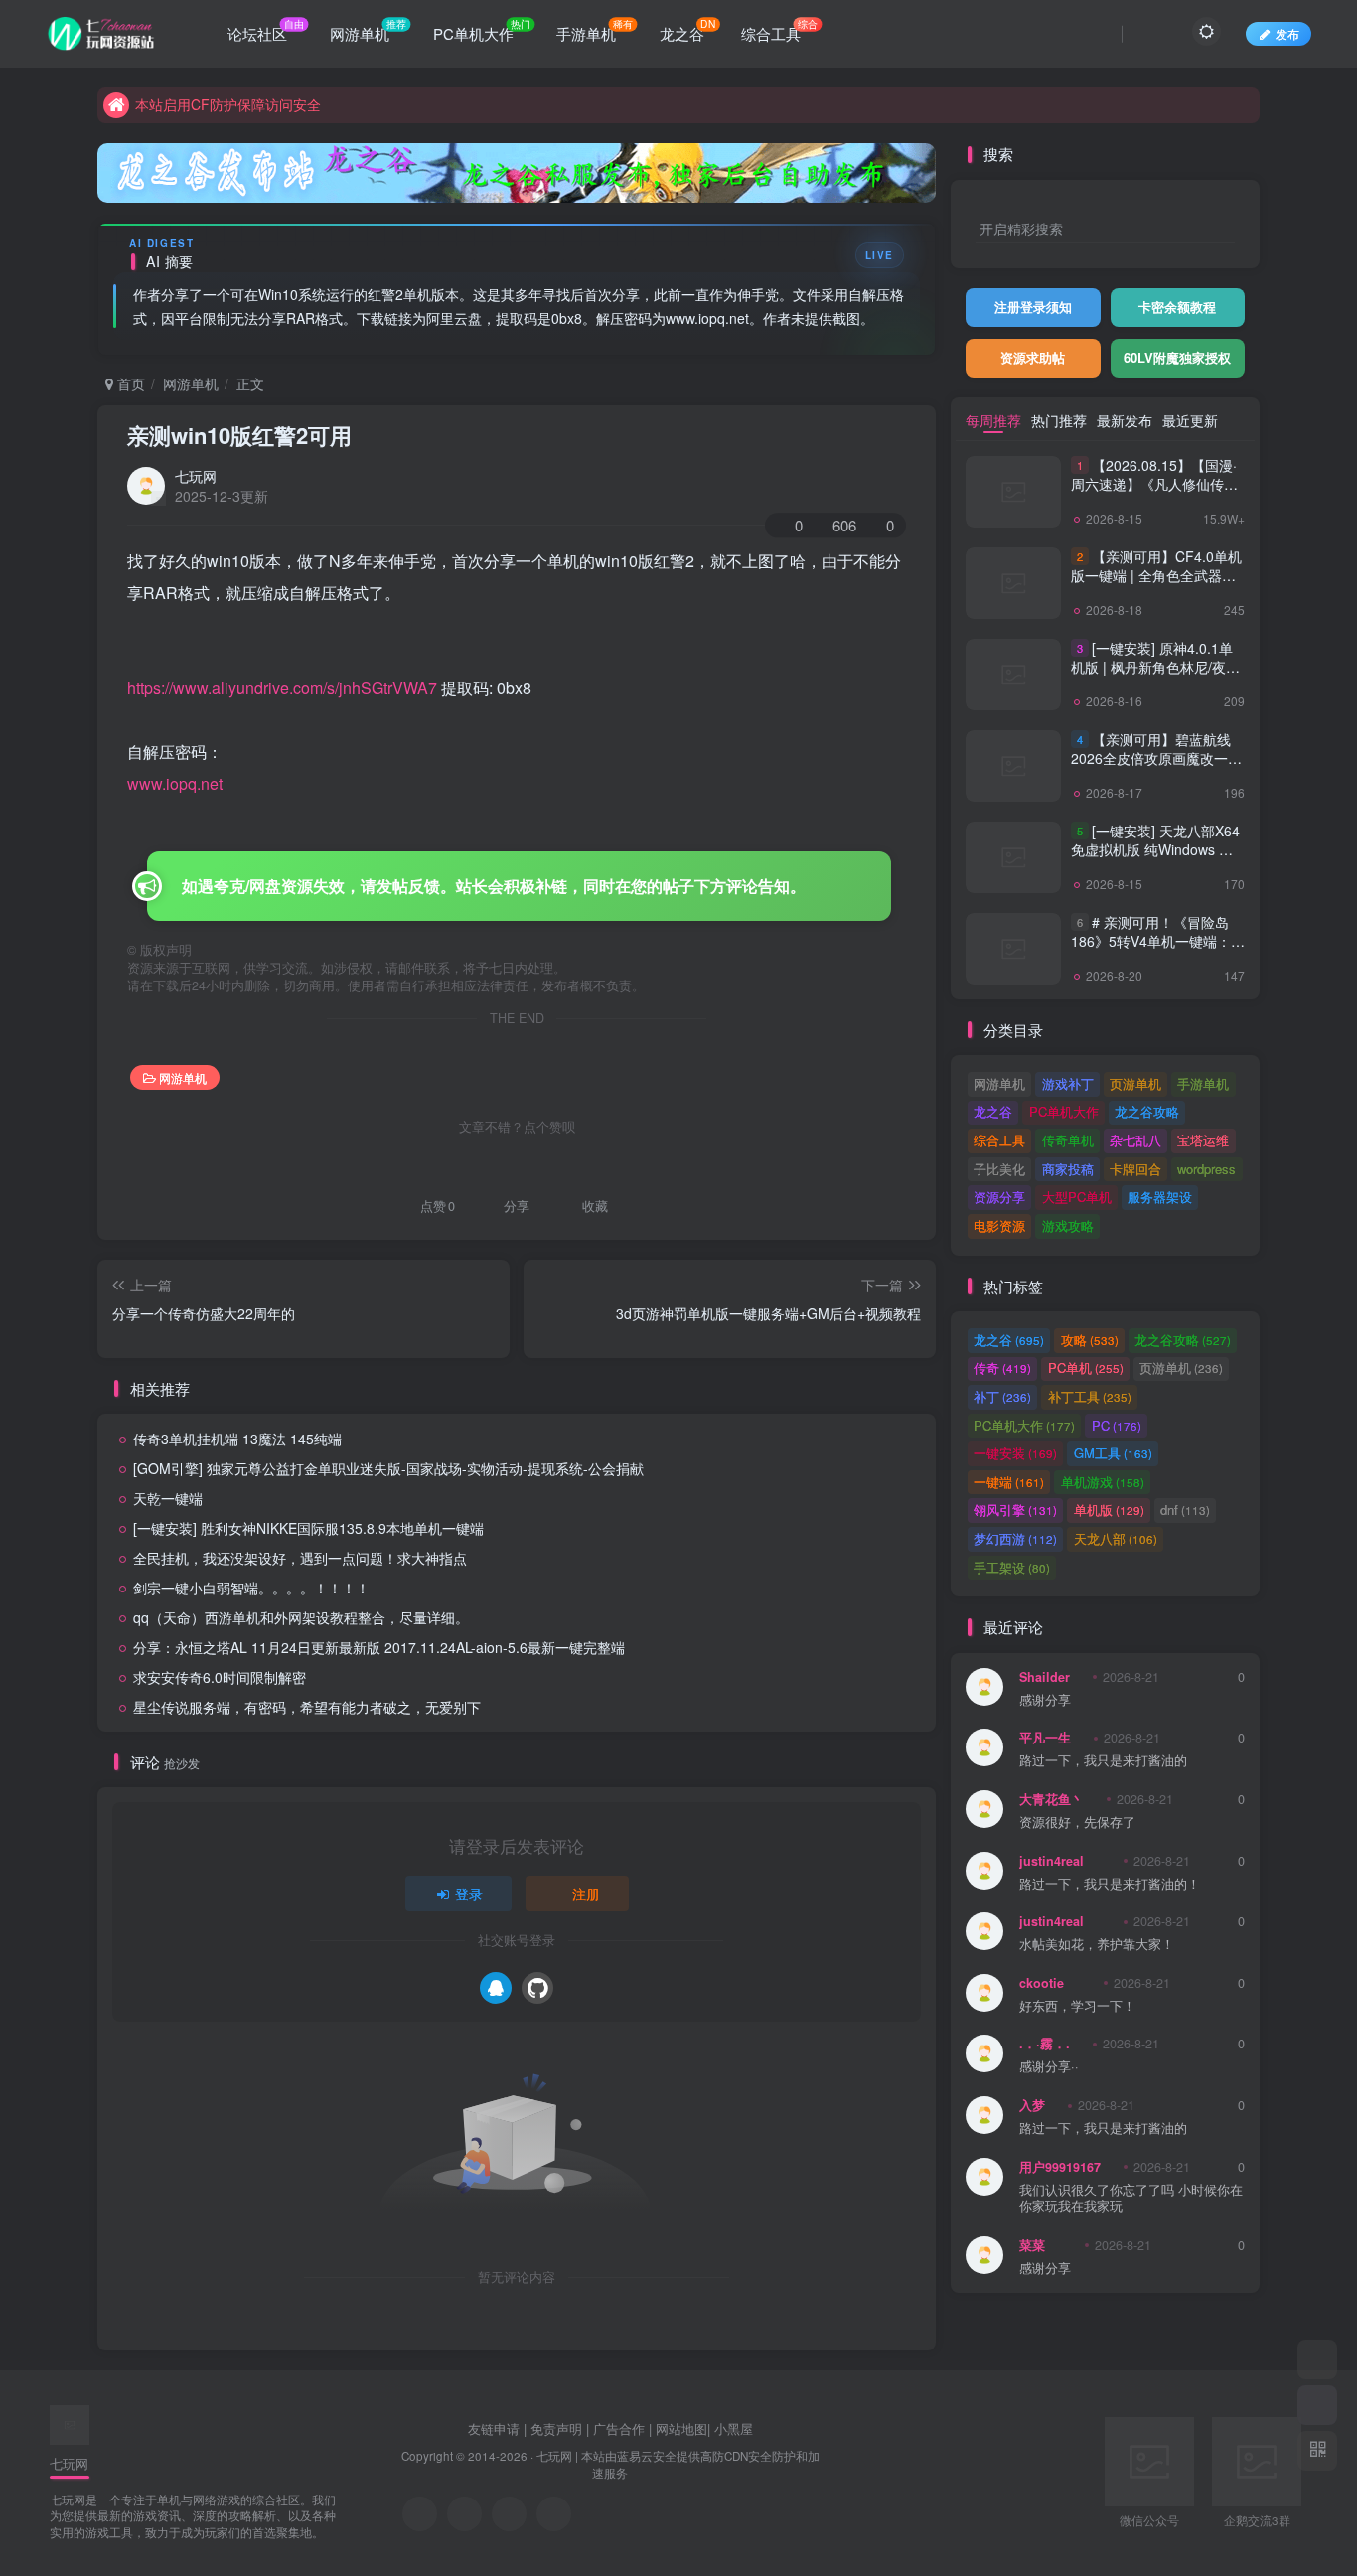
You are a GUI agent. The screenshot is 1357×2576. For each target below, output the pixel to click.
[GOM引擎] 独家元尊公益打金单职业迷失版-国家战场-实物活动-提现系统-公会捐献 (388, 1468)
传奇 (1002, 1367)
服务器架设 (1160, 1197)
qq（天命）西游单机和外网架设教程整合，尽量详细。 (301, 1617)
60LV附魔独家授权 (1177, 357)
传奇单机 (1068, 1140)
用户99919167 (1060, 2167)
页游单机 (1135, 1083)
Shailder (1045, 1677)
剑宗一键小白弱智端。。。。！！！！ (251, 1588)
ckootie (1042, 1983)
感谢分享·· (1049, 2067)
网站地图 (681, 2428)
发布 (1287, 33)
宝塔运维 (1203, 1140)
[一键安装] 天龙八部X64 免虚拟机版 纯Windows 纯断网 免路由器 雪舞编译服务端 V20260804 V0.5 (1155, 860)
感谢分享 (1045, 1700)
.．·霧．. (1045, 2044)
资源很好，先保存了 (1077, 1822)
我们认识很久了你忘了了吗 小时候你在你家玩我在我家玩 (1131, 2199)
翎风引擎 (1015, 1510)
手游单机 (1203, 1083)
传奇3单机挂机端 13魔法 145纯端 (237, 1439)
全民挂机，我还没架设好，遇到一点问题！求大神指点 (300, 1558)
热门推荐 (1059, 420)
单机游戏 (1103, 1482)
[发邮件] (554, 2514)
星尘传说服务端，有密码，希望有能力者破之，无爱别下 (307, 1707)
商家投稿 (1068, 1169)
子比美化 (999, 1169)
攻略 (1090, 1340)
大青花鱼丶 (1052, 1799)
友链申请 (494, 2428)
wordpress (1206, 1169)
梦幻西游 (1015, 1538)
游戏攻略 (1068, 1225)
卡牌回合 (1135, 1169)
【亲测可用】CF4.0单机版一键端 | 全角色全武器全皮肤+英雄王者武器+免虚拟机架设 (1156, 586)
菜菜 (1032, 2245)
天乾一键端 (168, 1498)
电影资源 (999, 1225)
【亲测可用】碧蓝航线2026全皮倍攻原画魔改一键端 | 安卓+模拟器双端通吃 (1156, 758)
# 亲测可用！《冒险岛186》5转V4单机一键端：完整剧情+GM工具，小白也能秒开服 (1158, 951)
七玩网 (196, 476)
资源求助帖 (1033, 357)
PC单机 (1086, 1367)
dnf (1185, 1510)
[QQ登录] (496, 1988)
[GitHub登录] (537, 1988)
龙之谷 (993, 1111)
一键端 (1009, 1482)
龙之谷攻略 (1147, 1111)
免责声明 (556, 2428)
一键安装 (1015, 1453)
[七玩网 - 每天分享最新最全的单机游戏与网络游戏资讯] (70, 2423)
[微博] (509, 2514)
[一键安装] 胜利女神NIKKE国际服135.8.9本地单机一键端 (308, 1528)
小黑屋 (734, 2428)
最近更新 (1190, 420)
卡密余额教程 (1177, 306)
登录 (469, 1894)
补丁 (1002, 1396)
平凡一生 (1045, 1738)
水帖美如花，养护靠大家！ (1097, 1945)
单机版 (1109, 1510)
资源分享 (999, 1197)
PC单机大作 (1064, 1111)
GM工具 (1113, 1453)
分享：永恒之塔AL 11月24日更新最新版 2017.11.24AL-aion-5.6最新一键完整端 (379, 1647)
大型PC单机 (1077, 1197)
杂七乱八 (1135, 1140)
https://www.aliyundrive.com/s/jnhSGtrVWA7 (282, 688)
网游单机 (191, 383)
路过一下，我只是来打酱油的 (1103, 1761)
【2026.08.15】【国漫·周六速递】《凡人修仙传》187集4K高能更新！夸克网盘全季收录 (1154, 494)
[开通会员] (1317, 2405)
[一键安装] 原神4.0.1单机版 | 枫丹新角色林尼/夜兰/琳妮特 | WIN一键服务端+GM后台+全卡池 (1157, 677)
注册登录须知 (1033, 306)
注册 (586, 1894)
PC (1117, 1425)
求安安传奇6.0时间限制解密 (220, 1677)
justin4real (1052, 1861)
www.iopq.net (175, 783)
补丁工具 (1090, 1396)
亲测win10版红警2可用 (239, 435)
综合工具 (999, 1140)
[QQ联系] (464, 2514)
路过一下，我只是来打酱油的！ (1110, 1884)
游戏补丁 (1068, 1083)
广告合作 (619, 2428)
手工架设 (1012, 1567)
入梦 (1032, 2105)
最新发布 (1125, 420)
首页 (129, 383)
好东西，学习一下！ (1077, 2006)
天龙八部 (1116, 1538)
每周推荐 (993, 420)
